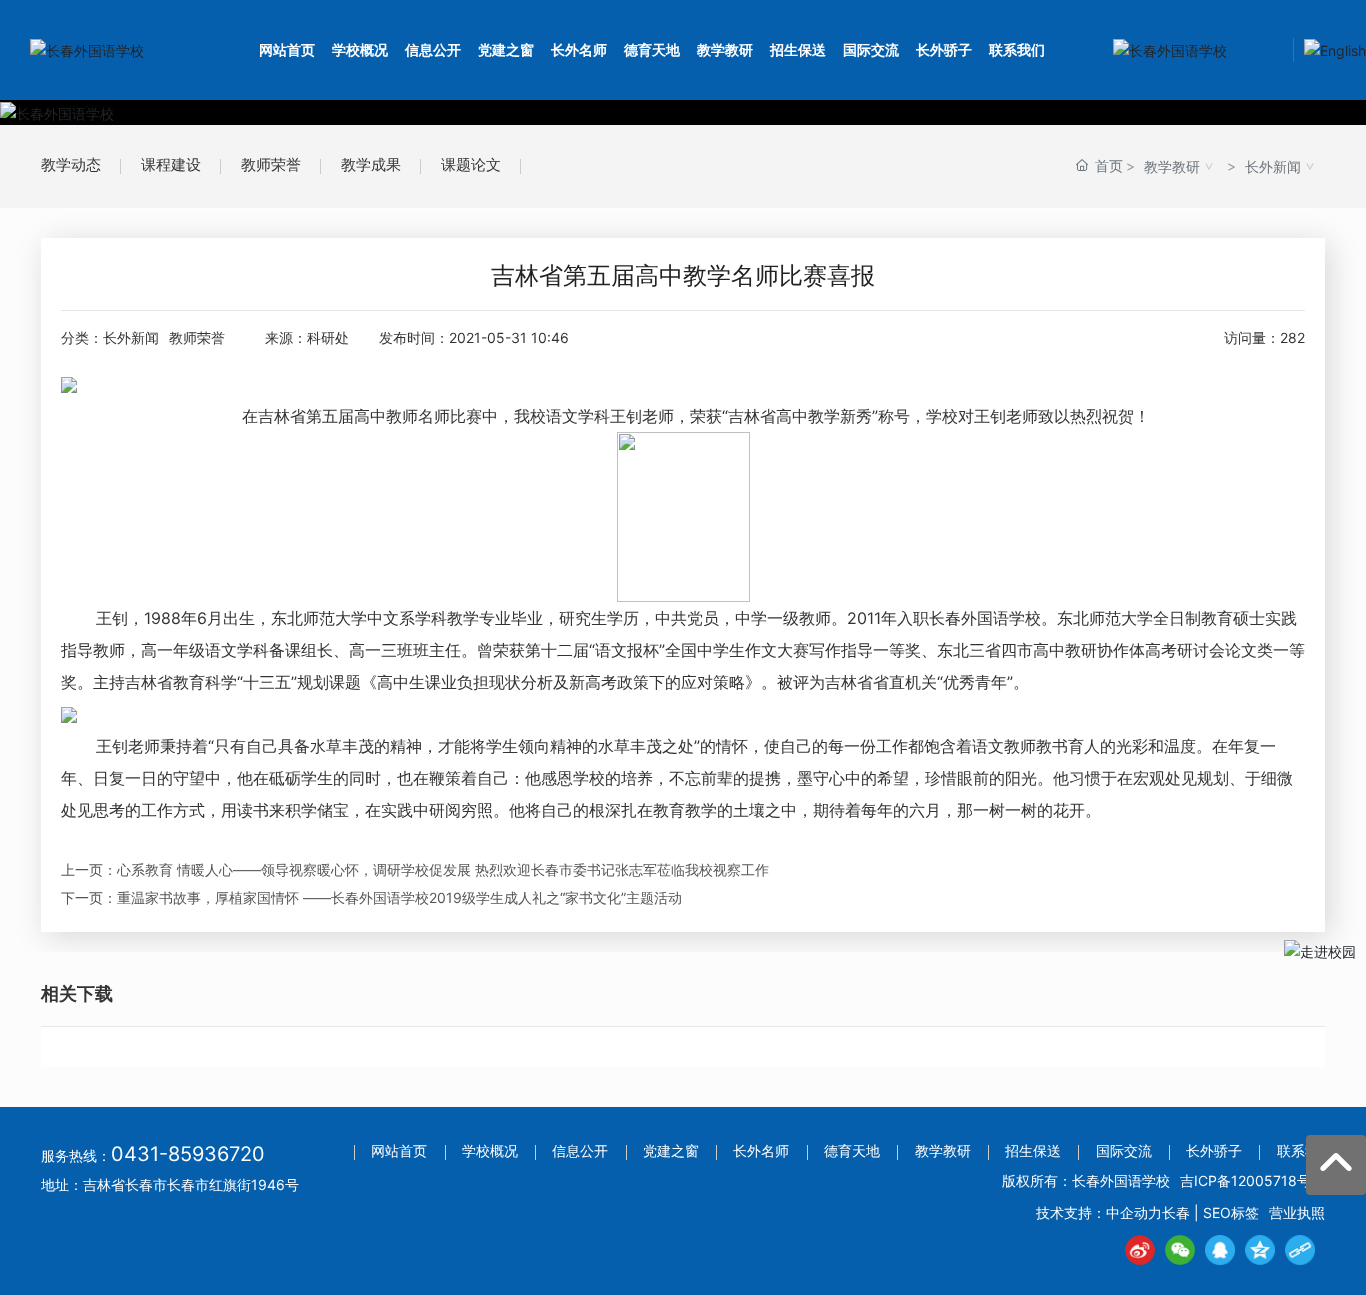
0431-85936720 (188, 1154)
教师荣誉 (271, 164)
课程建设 (171, 164)
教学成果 (371, 164)
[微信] (1180, 1250)
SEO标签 (1231, 1212)
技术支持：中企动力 (1099, 1212)
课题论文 (471, 164)
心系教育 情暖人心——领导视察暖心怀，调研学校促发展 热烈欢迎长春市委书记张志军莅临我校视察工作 (443, 869)
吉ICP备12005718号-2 (1252, 1180)
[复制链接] (1300, 1250)
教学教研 (1172, 166)
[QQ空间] (1260, 1250)
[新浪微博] (1140, 1250)
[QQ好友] (1220, 1250)
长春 (1176, 1212)
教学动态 (71, 164)
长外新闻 (1273, 166)
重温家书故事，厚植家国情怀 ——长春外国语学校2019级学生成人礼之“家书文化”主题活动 (399, 897)
